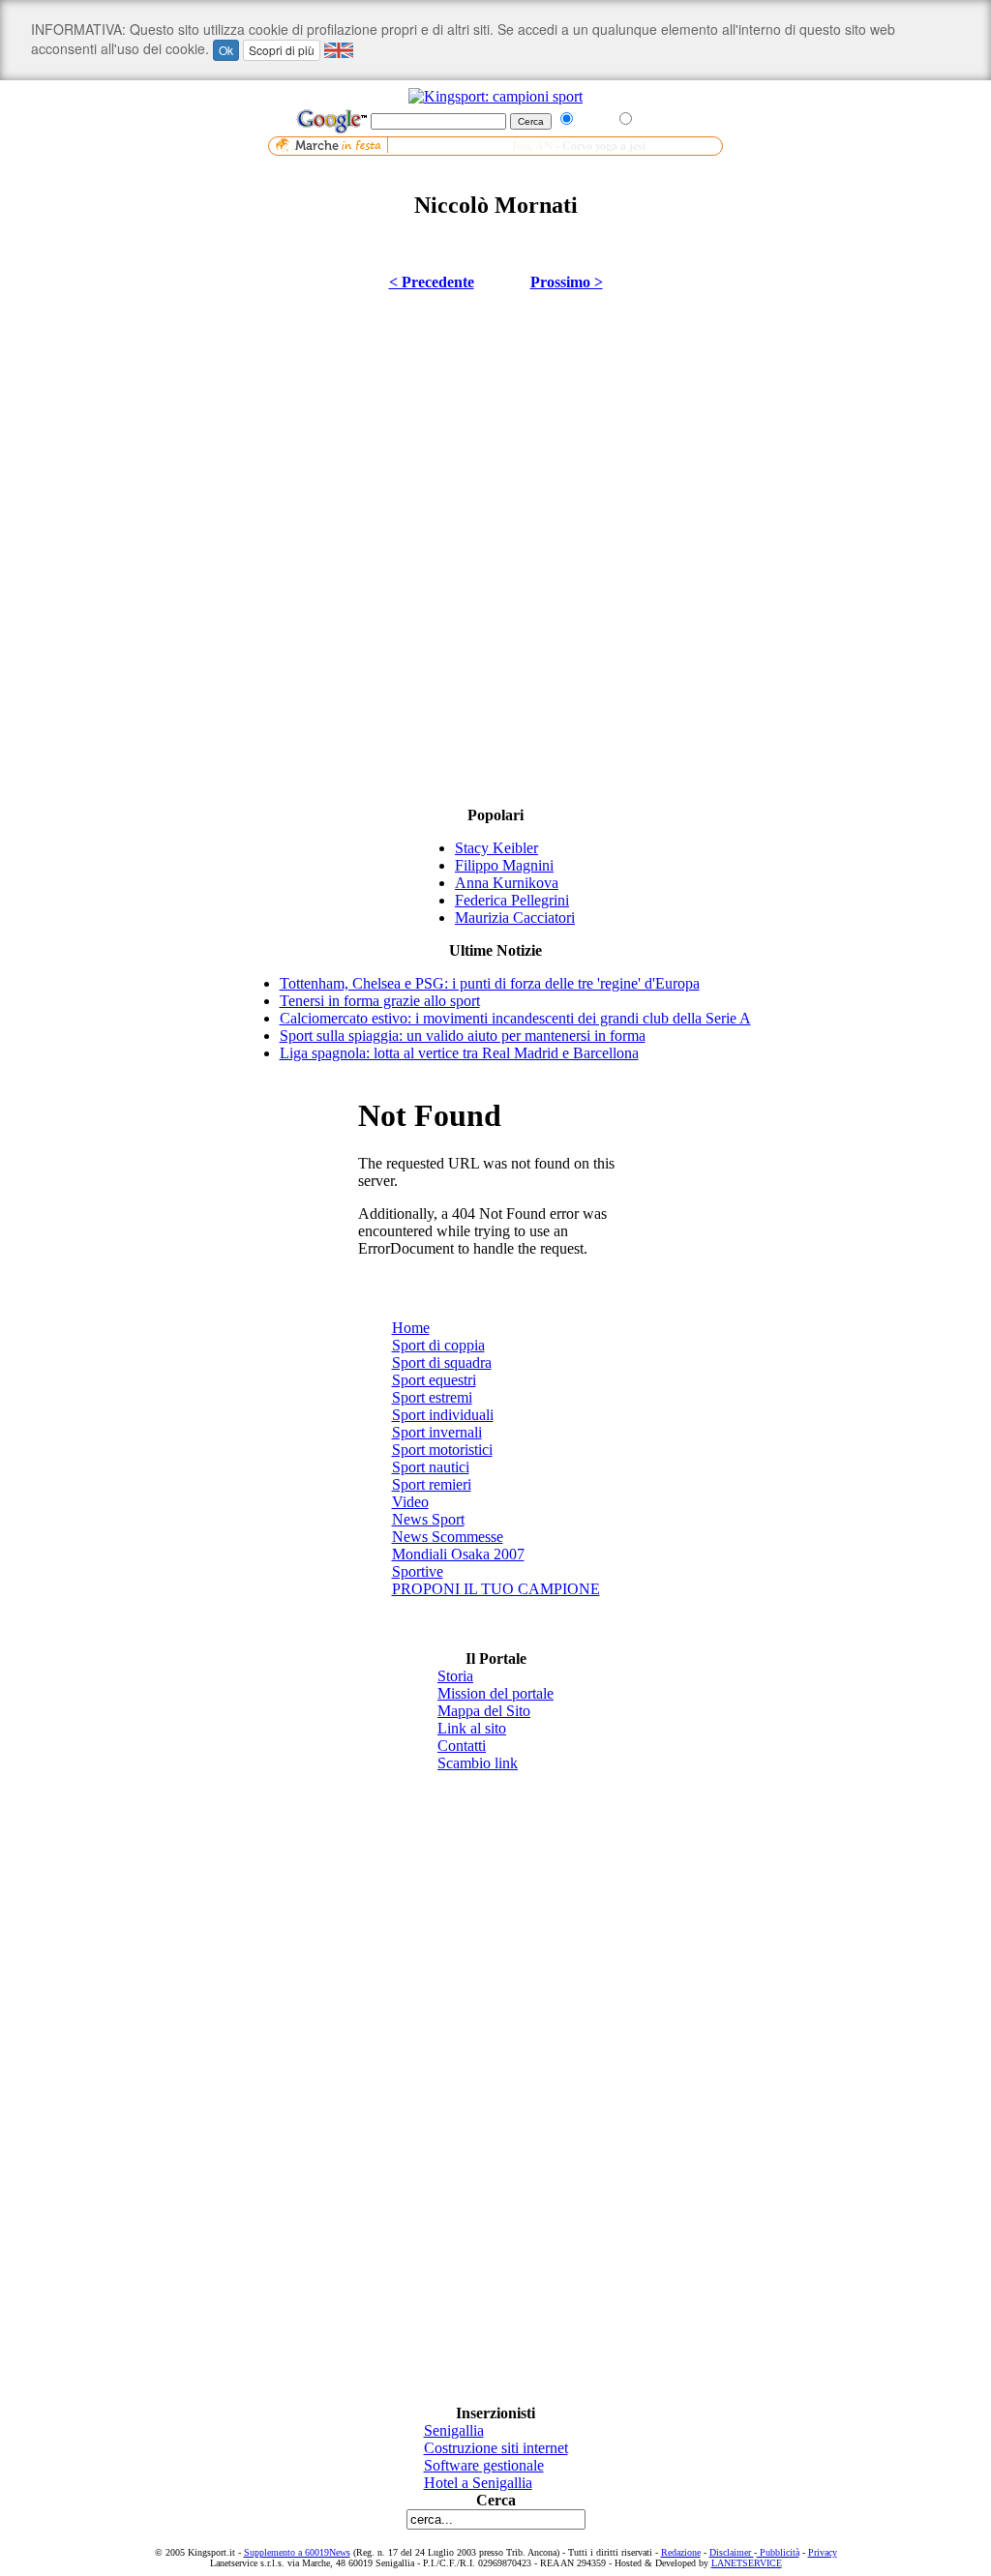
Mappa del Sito (484, 1711)
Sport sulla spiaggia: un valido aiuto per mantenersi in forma (463, 1036)
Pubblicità (778, 2552)
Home (411, 1328)
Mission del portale (495, 1693)
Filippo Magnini (504, 865)
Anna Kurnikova (507, 883)
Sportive (418, 1571)
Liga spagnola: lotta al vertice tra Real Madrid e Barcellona (459, 1053)
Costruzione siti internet (496, 2448)
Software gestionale (484, 2465)
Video (410, 1502)
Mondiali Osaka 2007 (458, 1554)
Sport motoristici (442, 1450)
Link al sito (472, 1728)
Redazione (681, 2552)
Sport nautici (431, 1467)
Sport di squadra (442, 1362)
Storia (455, 1676)
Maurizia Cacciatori (515, 918)
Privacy (823, 2552)
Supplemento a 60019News (297, 2552)
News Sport (428, 1519)
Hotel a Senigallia (478, 2483)
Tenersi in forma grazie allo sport (380, 1001)
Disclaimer (732, 2552)
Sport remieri (432, 1484)
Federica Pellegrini (512, 900)
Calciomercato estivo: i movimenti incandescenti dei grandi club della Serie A (515, 1018)
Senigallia (454, 2430)
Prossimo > (567, 282)
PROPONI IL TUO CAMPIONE (496, 1589)
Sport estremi (432, 1397)
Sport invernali (437, 1432)
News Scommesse (448, 1537)
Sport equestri (434, 1380)
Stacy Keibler (496, 848)
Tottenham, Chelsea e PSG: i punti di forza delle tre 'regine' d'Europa (490, 983)
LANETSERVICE (747, 2563)
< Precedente (432, 282)
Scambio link (478, 1763)
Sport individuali (443, 1415)
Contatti (462, 1746)
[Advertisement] (495, 163)
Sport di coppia (438, 1345)
